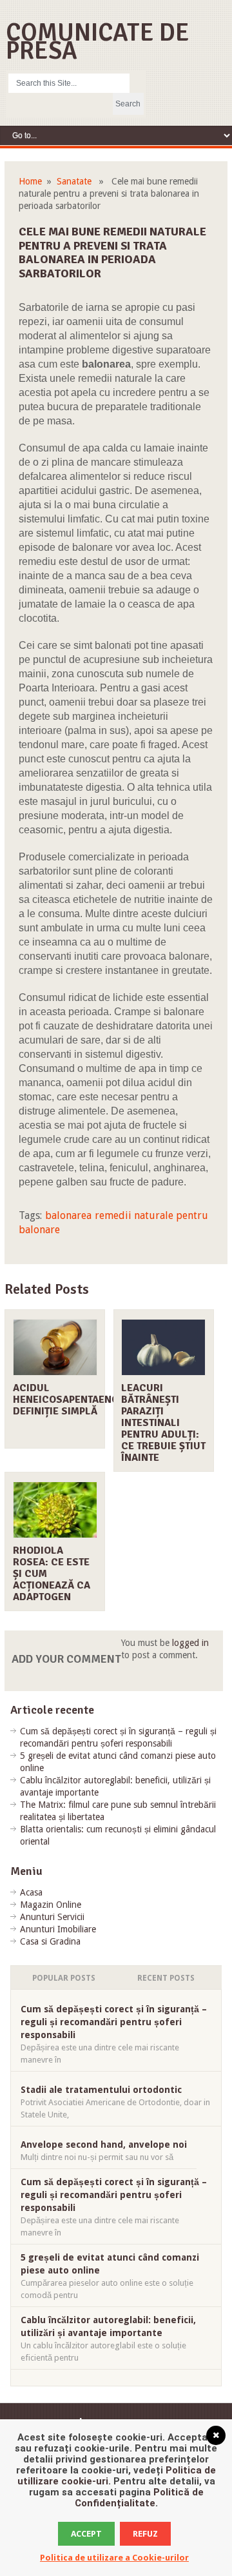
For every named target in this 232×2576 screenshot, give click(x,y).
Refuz (145, 2534)
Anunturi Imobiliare (58, 1929)
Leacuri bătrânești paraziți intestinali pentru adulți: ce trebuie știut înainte (163, 1423)
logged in (190, 1643)
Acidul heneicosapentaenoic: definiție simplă (72, 1400)
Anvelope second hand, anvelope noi (104, 2145)
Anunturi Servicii (52, 1917)
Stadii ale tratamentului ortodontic (101, 2090)
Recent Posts (166, 1978)
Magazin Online (51, 1905)
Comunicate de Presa (98, 42)
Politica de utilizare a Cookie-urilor (114, 2558)
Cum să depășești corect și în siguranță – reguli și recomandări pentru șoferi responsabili (114, 2022)
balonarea (68, 1215)
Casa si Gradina (50, 1941)
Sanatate (74, 181)
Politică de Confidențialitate (139, 2498)
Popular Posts (64, 1978)
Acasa (31, 1892)
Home (30, 181)
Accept (86, 2534)
